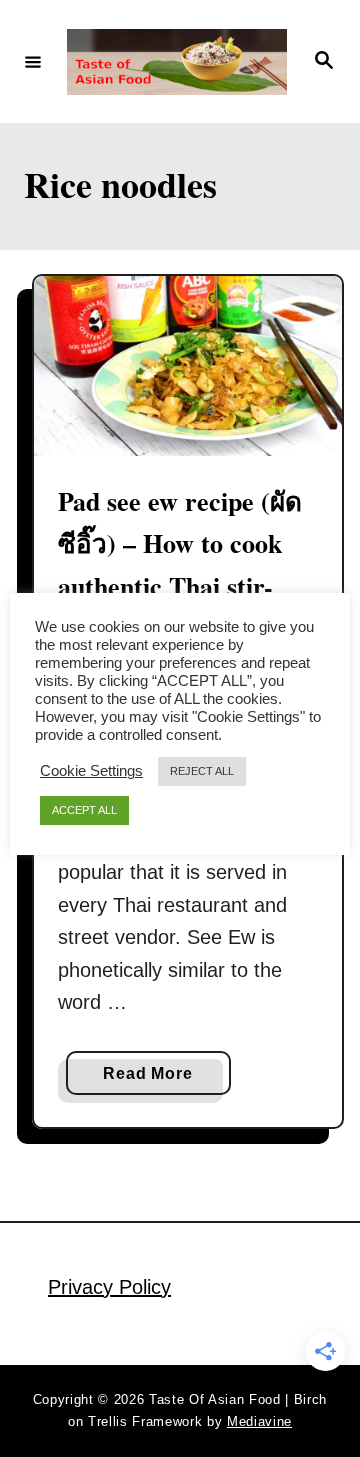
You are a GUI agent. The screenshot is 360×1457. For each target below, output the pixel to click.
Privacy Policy (109, 1287)
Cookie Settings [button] (91, 771)
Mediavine (259, 1421)
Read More (153, 1079)
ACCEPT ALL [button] (84, 810)
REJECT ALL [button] (202, 771)
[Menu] (33, 61)
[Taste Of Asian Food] (177, 62)
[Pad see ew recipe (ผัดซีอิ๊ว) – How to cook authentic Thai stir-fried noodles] (188, 366)
